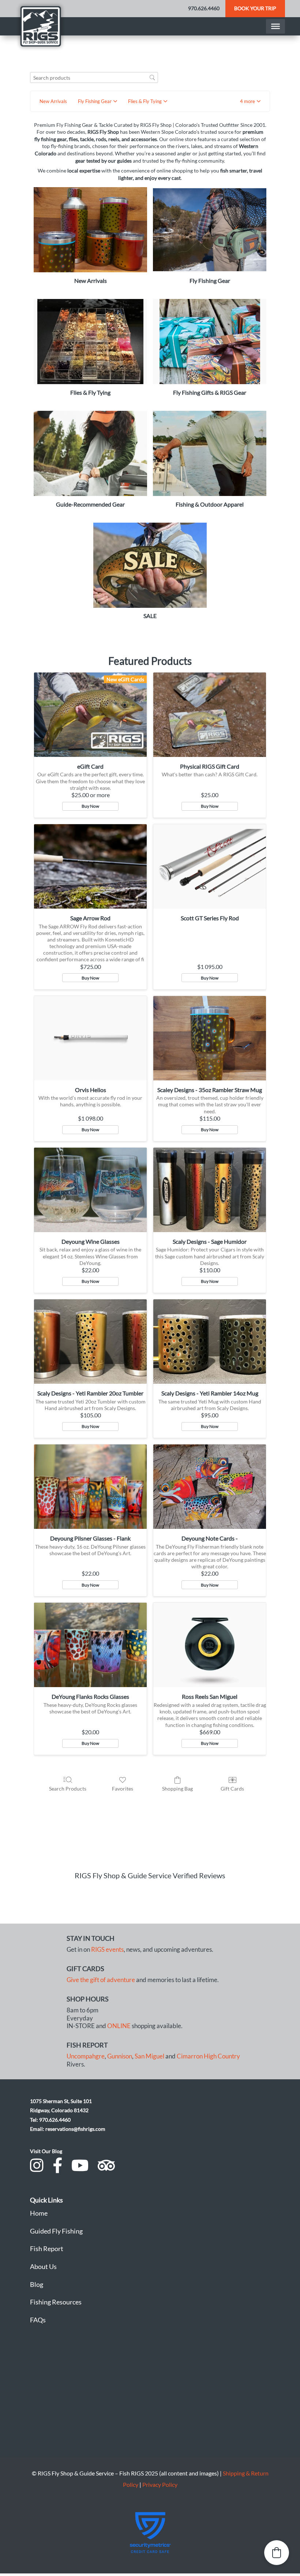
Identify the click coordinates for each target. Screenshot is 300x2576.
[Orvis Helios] (90, 1038)
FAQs (38, 2320)
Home (39, 2213)
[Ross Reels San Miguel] (210, 1645)
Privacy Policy (160, 2484)
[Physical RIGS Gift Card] (210, 715)
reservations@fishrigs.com (75, 2129)
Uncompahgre (86, 2056)
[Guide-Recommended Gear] (90, 453)
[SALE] (150, 565)
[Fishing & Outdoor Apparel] (210, 453)
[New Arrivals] (90, 230)
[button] (250, 101)
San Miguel (149, 2056)
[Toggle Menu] (275, 26)
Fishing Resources (56, 2302)
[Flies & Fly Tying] (90, 341)
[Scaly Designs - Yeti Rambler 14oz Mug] (210, 1342)
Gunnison (120, 2056)
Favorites (123, 1789)
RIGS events (107, 1950)
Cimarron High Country (208, 2056)
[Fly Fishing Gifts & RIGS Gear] (210, 341)
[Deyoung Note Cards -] (210, 1487)
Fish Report (47, 2249)
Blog (37, 2284)
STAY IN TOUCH (91, 1938)
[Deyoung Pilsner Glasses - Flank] (90, 1487)
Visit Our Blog (46, 2151)
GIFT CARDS (85, 1969)
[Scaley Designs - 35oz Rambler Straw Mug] (210, 1038)
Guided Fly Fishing (56, 2231)
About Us (43, 2266)
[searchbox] (94, 78)
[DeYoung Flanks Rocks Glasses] (90, 1645)
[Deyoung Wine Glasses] (90, 1190)
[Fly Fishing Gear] (210, 230)
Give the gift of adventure (101, 1980)
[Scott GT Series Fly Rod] (210, 866)
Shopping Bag (177, 1789)
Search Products (68, 1789)
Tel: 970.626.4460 (50, 2120)
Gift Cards (232, 1789)
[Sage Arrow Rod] (90, 866)
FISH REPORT (87, 2045)
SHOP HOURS (88, 1999)
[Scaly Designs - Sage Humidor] (210, 1190)
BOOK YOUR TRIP (255, 8)
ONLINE (119, 2026)
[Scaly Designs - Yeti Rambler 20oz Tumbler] (90, 1342)
